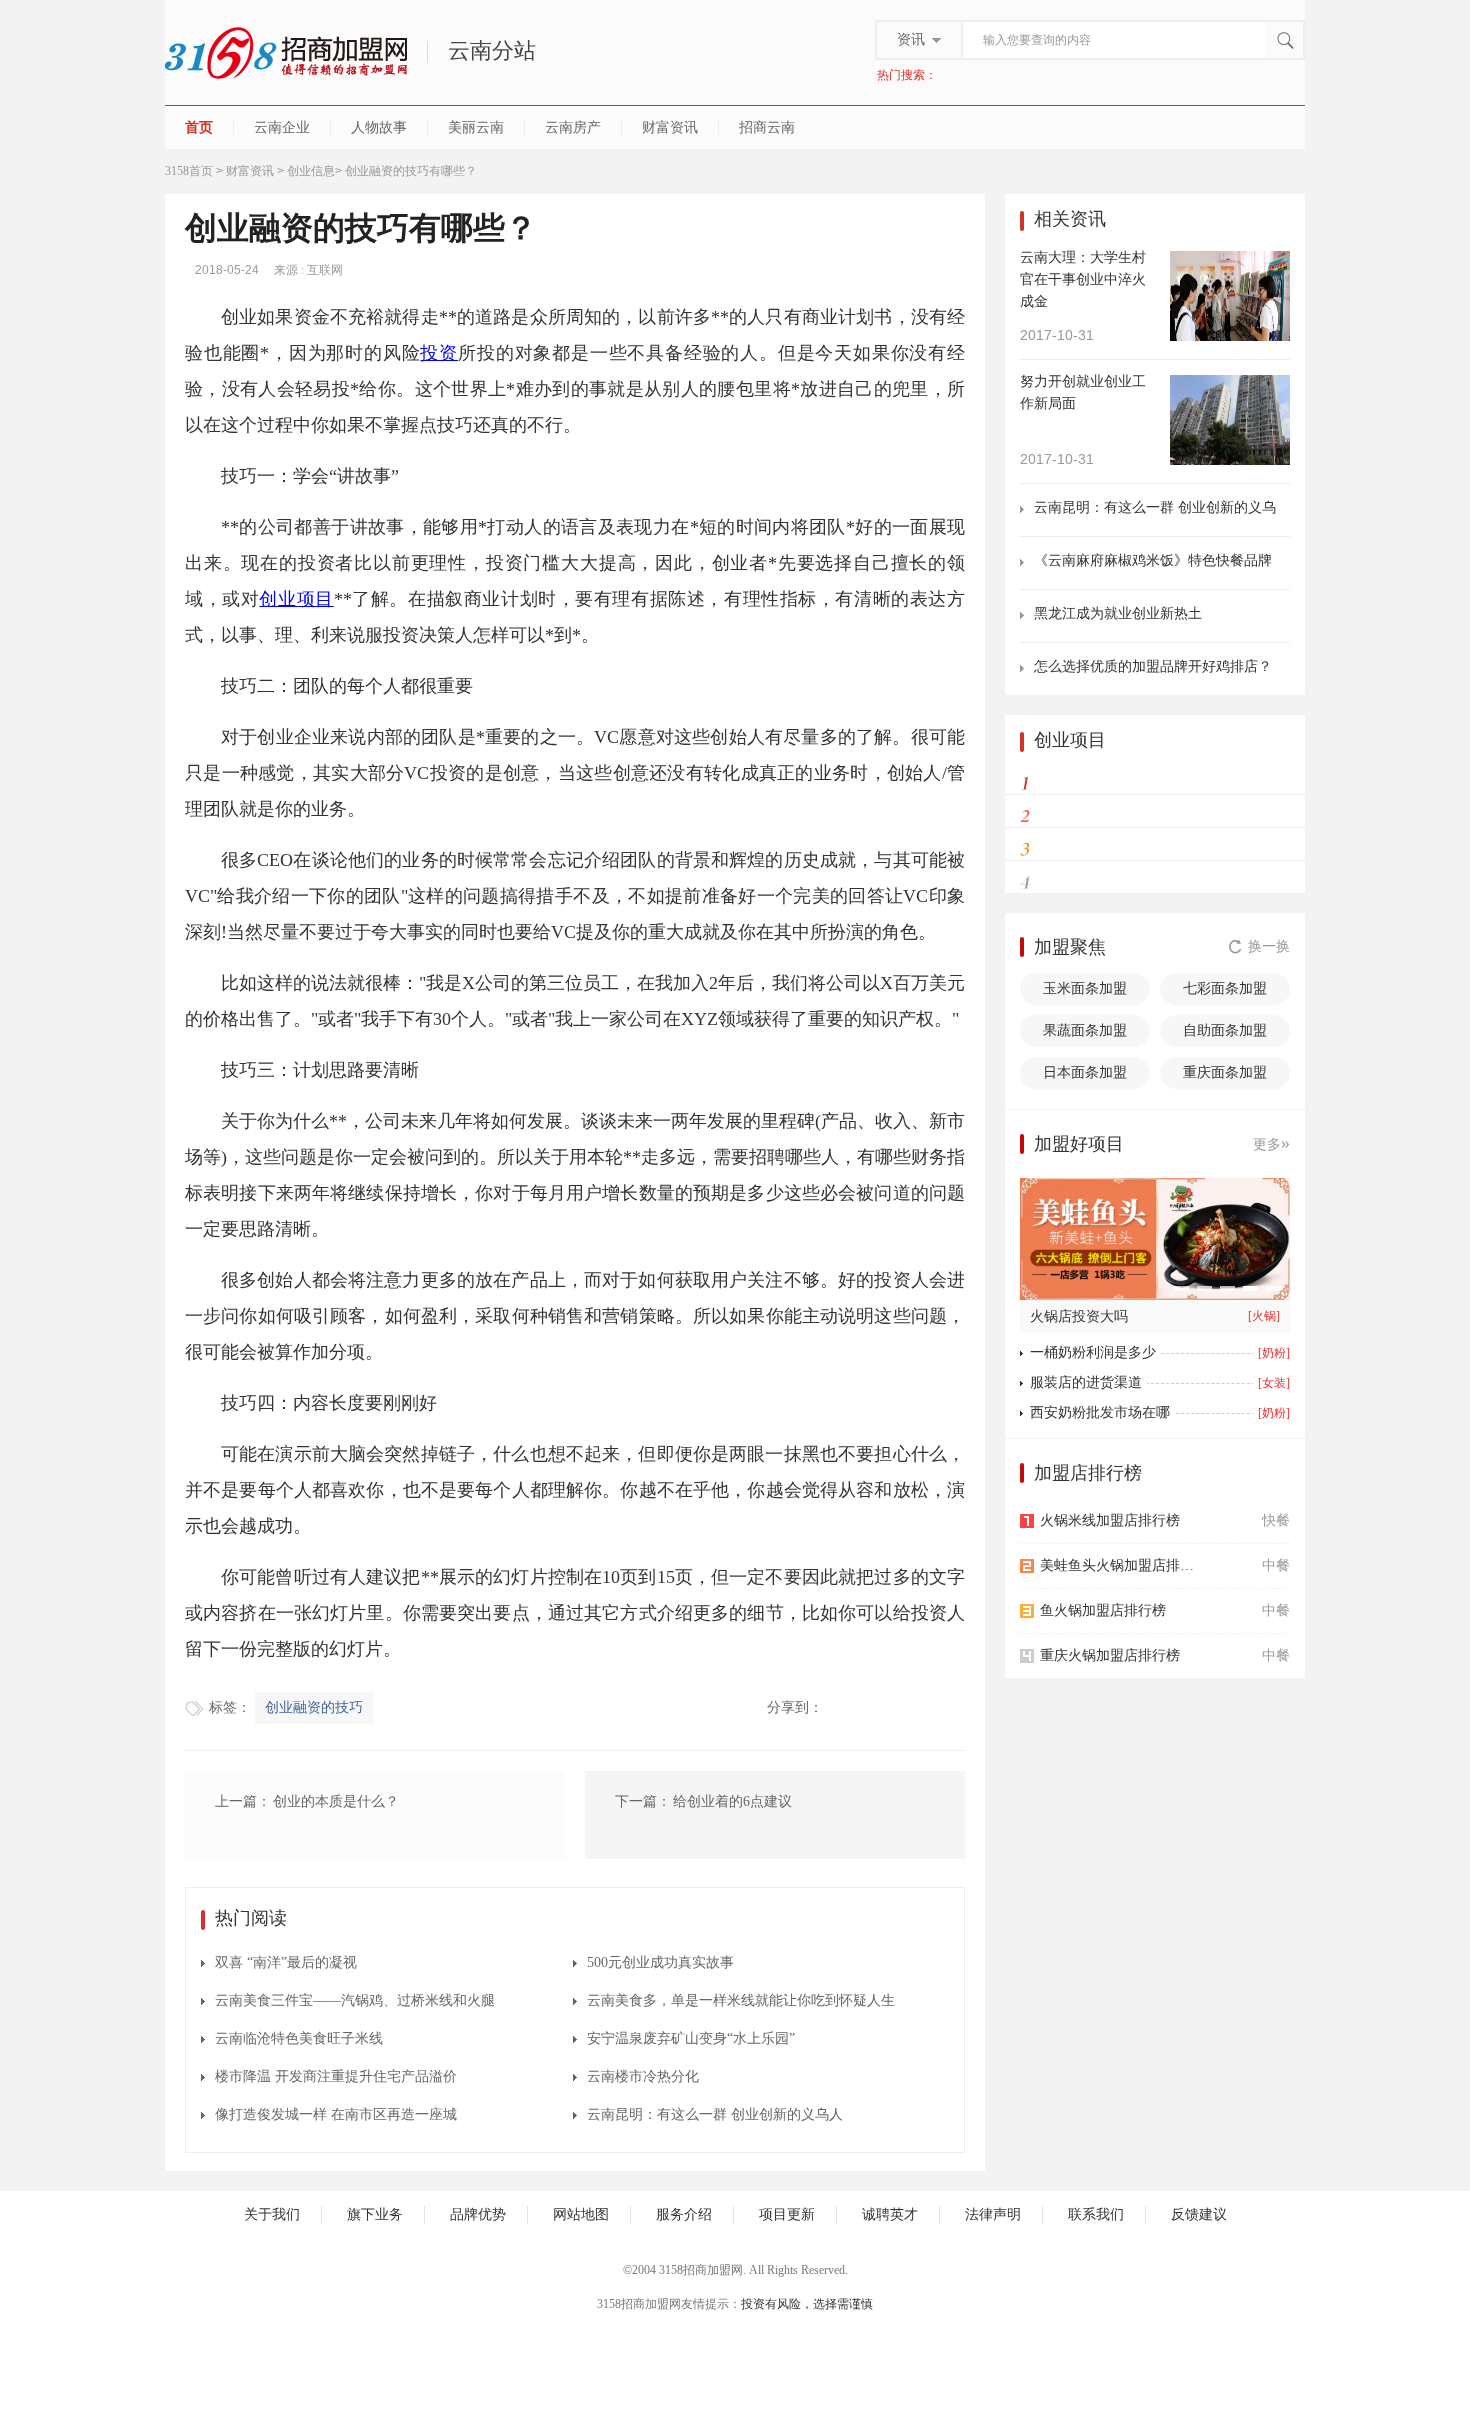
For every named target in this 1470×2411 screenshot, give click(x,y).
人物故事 (379, 127)
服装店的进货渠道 (1086, 1382)
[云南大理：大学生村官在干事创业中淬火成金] (1230, 294)
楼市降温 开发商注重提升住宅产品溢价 (336, 2076)
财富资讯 (670, 127)
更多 (1271, 1143)
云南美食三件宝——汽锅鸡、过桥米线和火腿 (355, 2000)
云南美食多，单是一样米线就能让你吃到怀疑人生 (741, 2000)
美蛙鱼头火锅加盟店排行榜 (1122, 1565)
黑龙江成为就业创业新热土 (1118, 613)
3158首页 (189, 171)
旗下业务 (375, 2214)
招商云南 (767, 127)
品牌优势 (478, 2214)
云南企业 (282, 127)
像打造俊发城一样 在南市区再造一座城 (336, 2114)
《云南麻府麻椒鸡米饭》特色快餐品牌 (1153, 560)
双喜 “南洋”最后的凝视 (286, 1962)
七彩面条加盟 (1225, 988)
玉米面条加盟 (1085, 988)
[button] (1181, 1288)
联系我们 (1096, 2214)
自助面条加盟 (1225, 1030)
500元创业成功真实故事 (660, 1962)
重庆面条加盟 (1225, 1072)
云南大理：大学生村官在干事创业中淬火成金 (1083, 279)
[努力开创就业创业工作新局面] (1230, 418)
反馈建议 (1199, 2214)
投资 (439, 353)
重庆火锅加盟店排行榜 (1110, 1655)
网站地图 (581, 2214)
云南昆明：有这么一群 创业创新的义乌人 (715, 2114)
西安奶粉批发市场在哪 (1100, 1412)
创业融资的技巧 (314, 1707)
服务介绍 (684, 2214)
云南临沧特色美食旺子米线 (299, 2038)
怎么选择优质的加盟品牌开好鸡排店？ (1153, 666)
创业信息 (311, 171)
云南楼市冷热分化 (643, 2076)
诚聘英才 (890, 2214)
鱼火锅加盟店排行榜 (1103, 1610)
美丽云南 (476, 127)
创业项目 (296, 599)
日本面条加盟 (1085, 1072)
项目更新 (787, 2214)
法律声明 (993, 2214)
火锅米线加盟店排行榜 (1110, 1520)
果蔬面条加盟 (1085, 1030)
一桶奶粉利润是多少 (1093, 1352)
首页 (199, 127)
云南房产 (573, 127)
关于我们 (272, 2214)
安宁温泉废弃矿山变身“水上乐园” (691, 2038)
